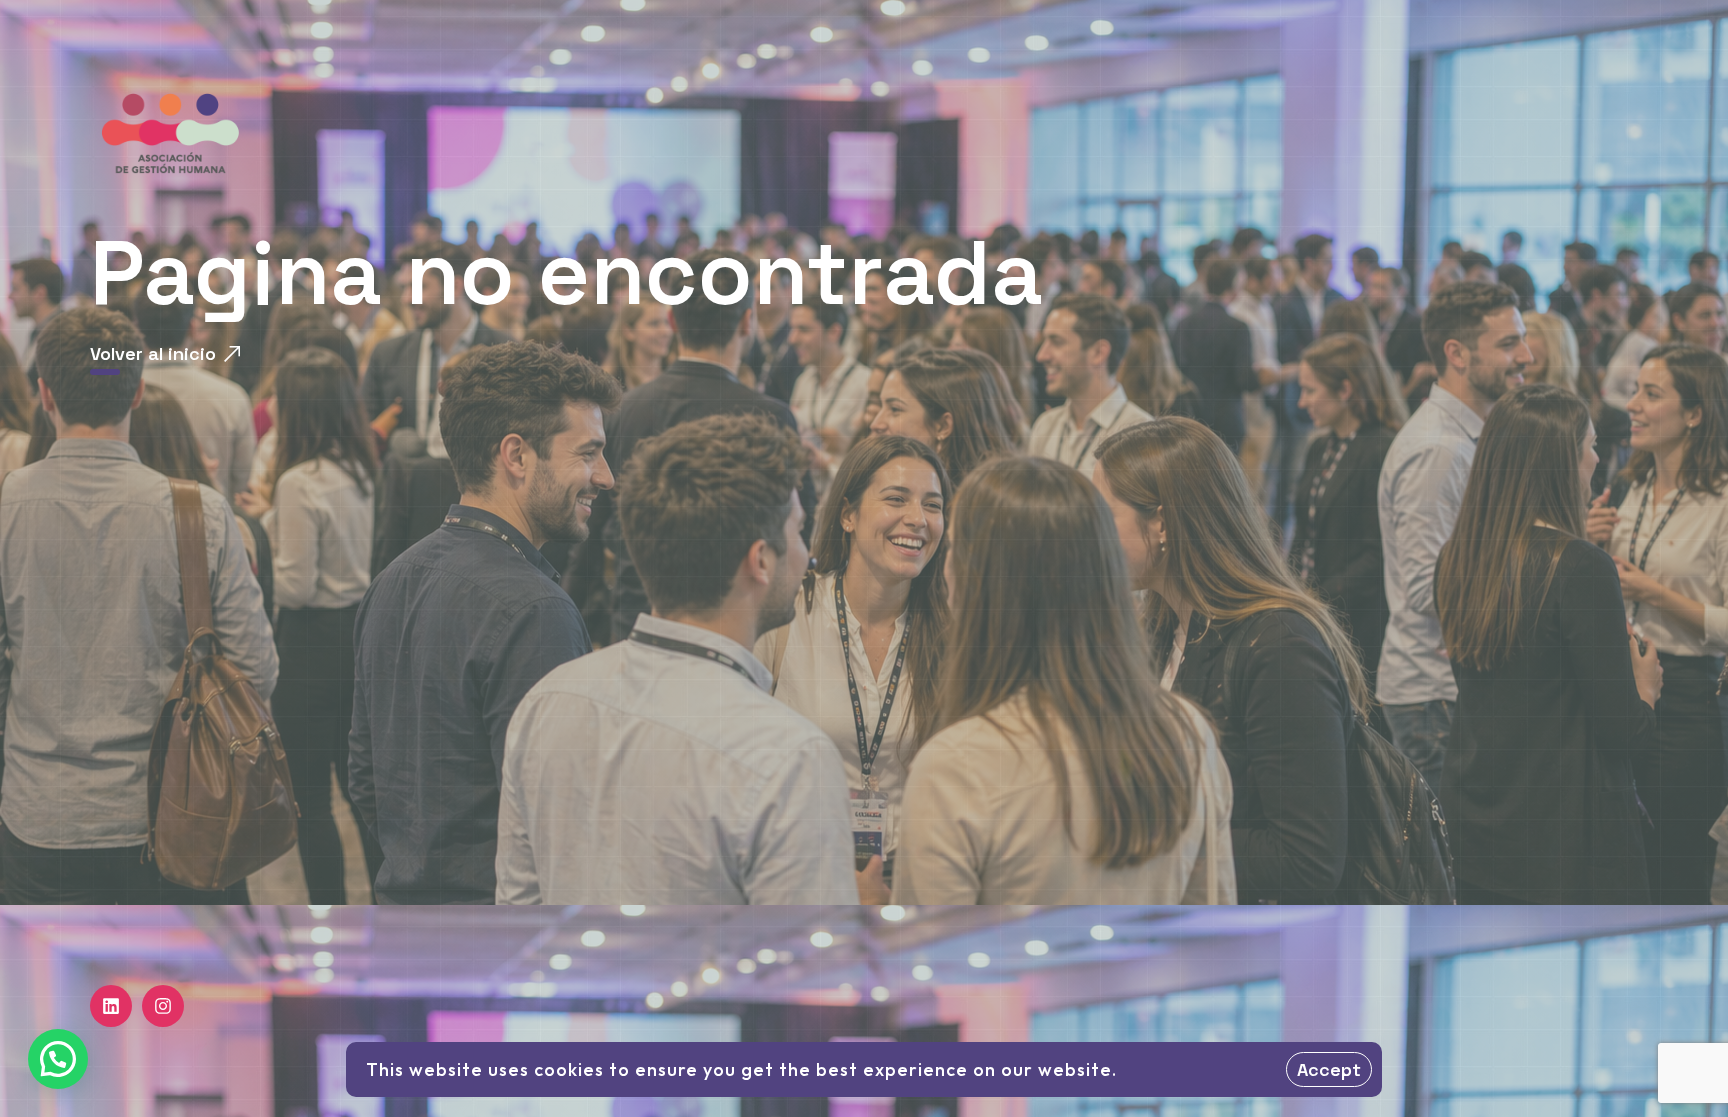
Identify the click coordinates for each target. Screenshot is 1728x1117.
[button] (58, 1059)
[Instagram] (163, 1006)
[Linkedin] (111, 1006)
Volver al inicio (153, 353)
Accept (1329, 1069)
